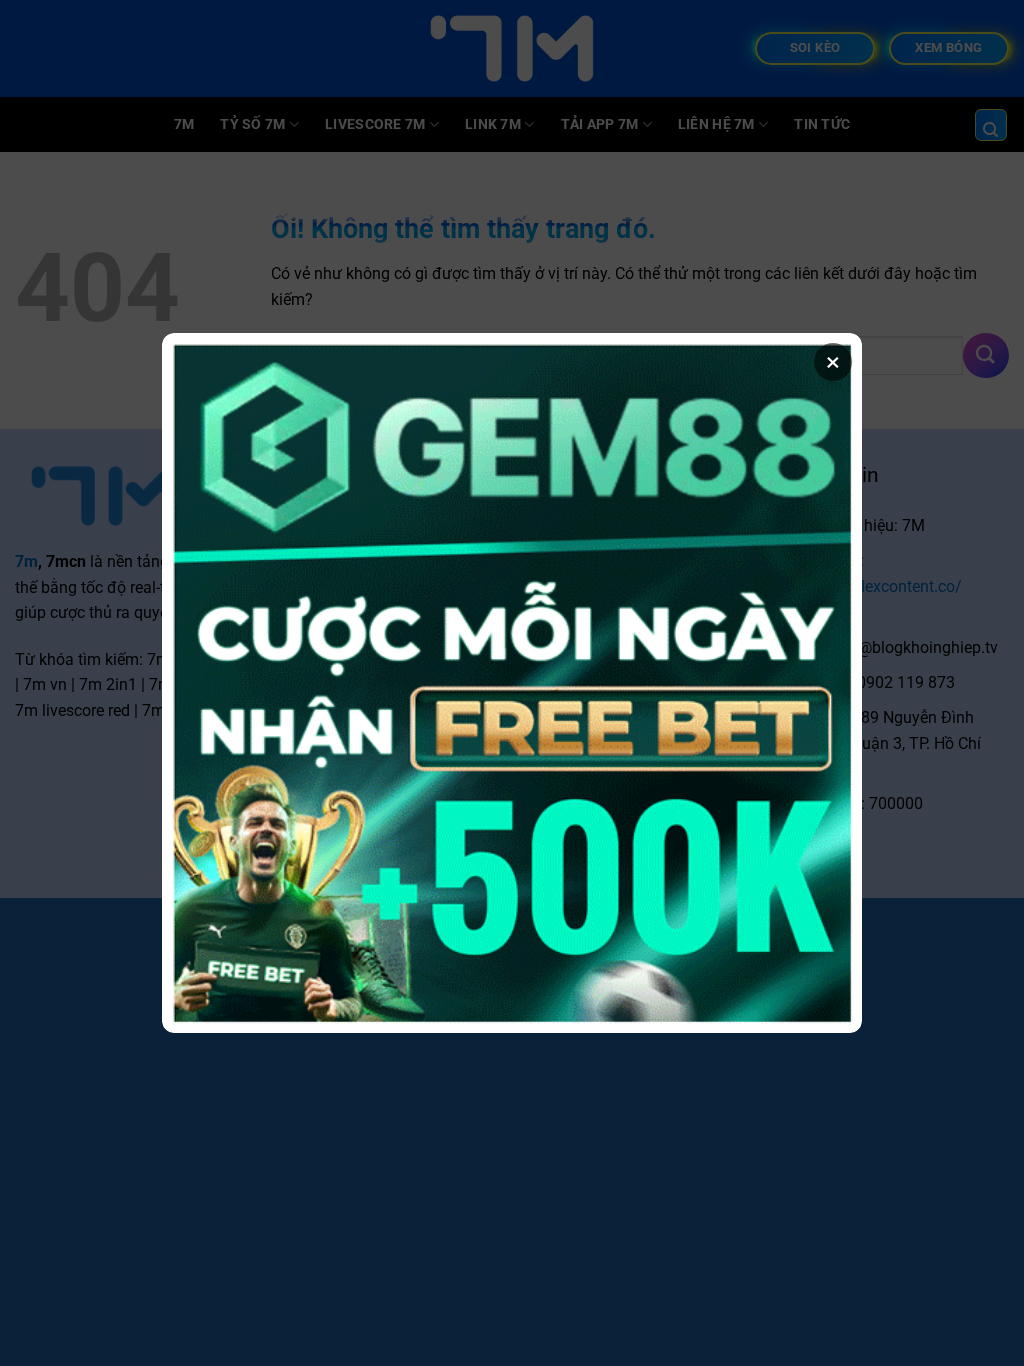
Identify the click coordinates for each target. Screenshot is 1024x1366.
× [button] (833, 362)
